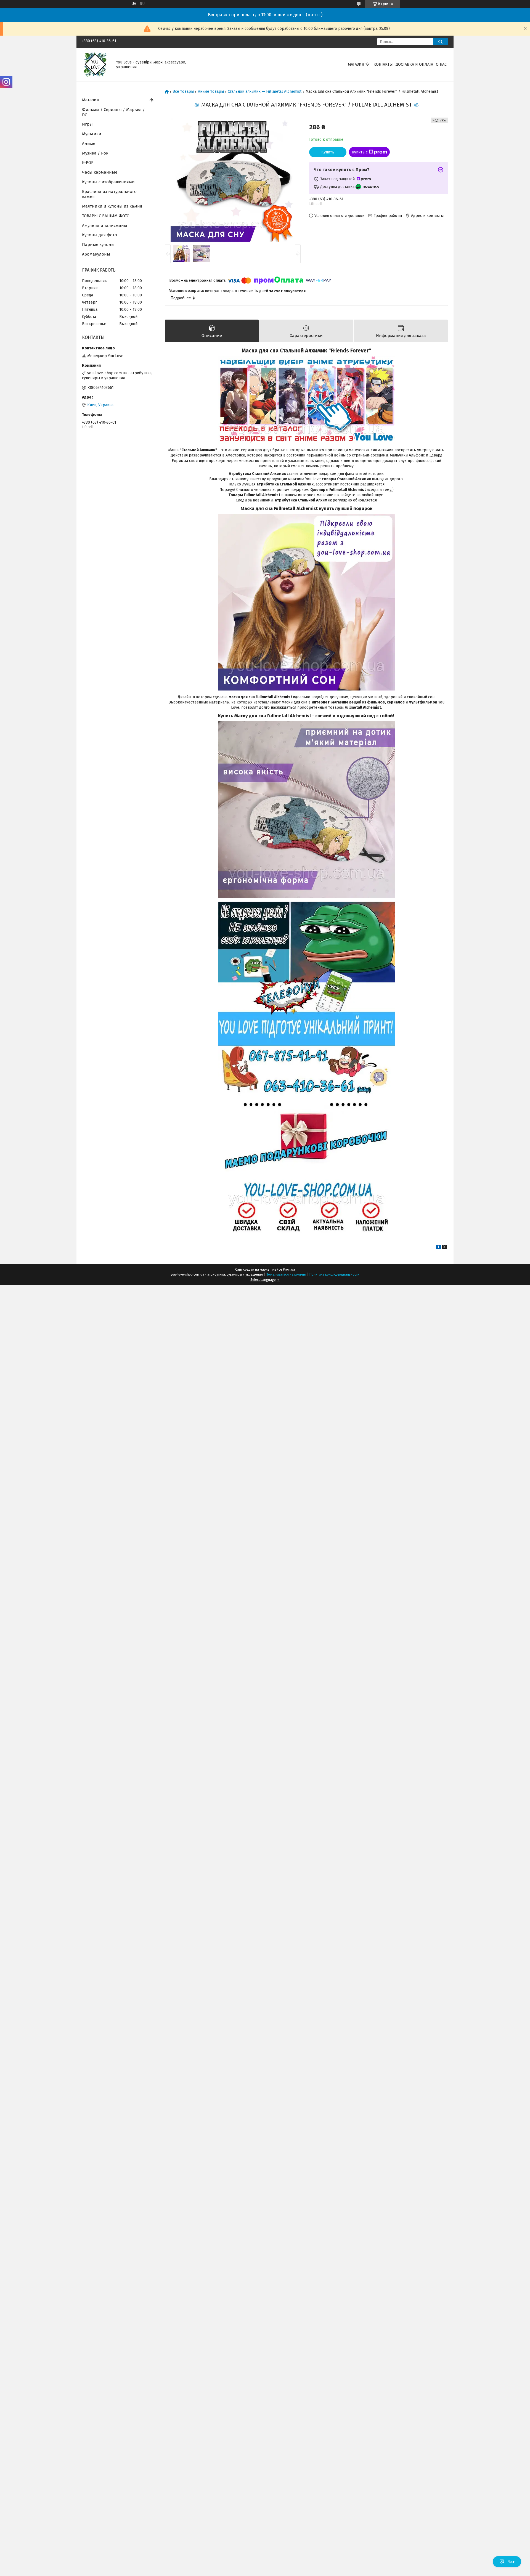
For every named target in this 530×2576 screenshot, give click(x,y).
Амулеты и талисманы (105, 225)
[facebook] (438, 1248)
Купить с (360, 152)
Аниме (89, 144)
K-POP (88, 163)
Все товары (183, 92)
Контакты (383, 64)
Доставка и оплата (414, 64)
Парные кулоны (98, 245)
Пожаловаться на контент (286, 1274)
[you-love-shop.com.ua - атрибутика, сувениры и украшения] (96, 64)
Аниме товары (211, 92)
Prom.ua (289, 1270)
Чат (511, 2562)
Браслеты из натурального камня (109, 194)
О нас (441, 64)
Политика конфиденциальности (334, 1274)
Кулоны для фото (100, 235)
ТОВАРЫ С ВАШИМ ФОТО (106, 216)
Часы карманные (100, 172)
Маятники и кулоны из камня (112, 206)
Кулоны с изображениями (108, 182)
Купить (328, 152)
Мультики (92, 134)
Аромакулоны (96, 254)
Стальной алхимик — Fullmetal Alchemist (265, 92)
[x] (444, 1248)
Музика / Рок (95, 153)
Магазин (356, 64)
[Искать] (440, 42)
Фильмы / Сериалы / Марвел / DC (113, 112)
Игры (87, 124)
